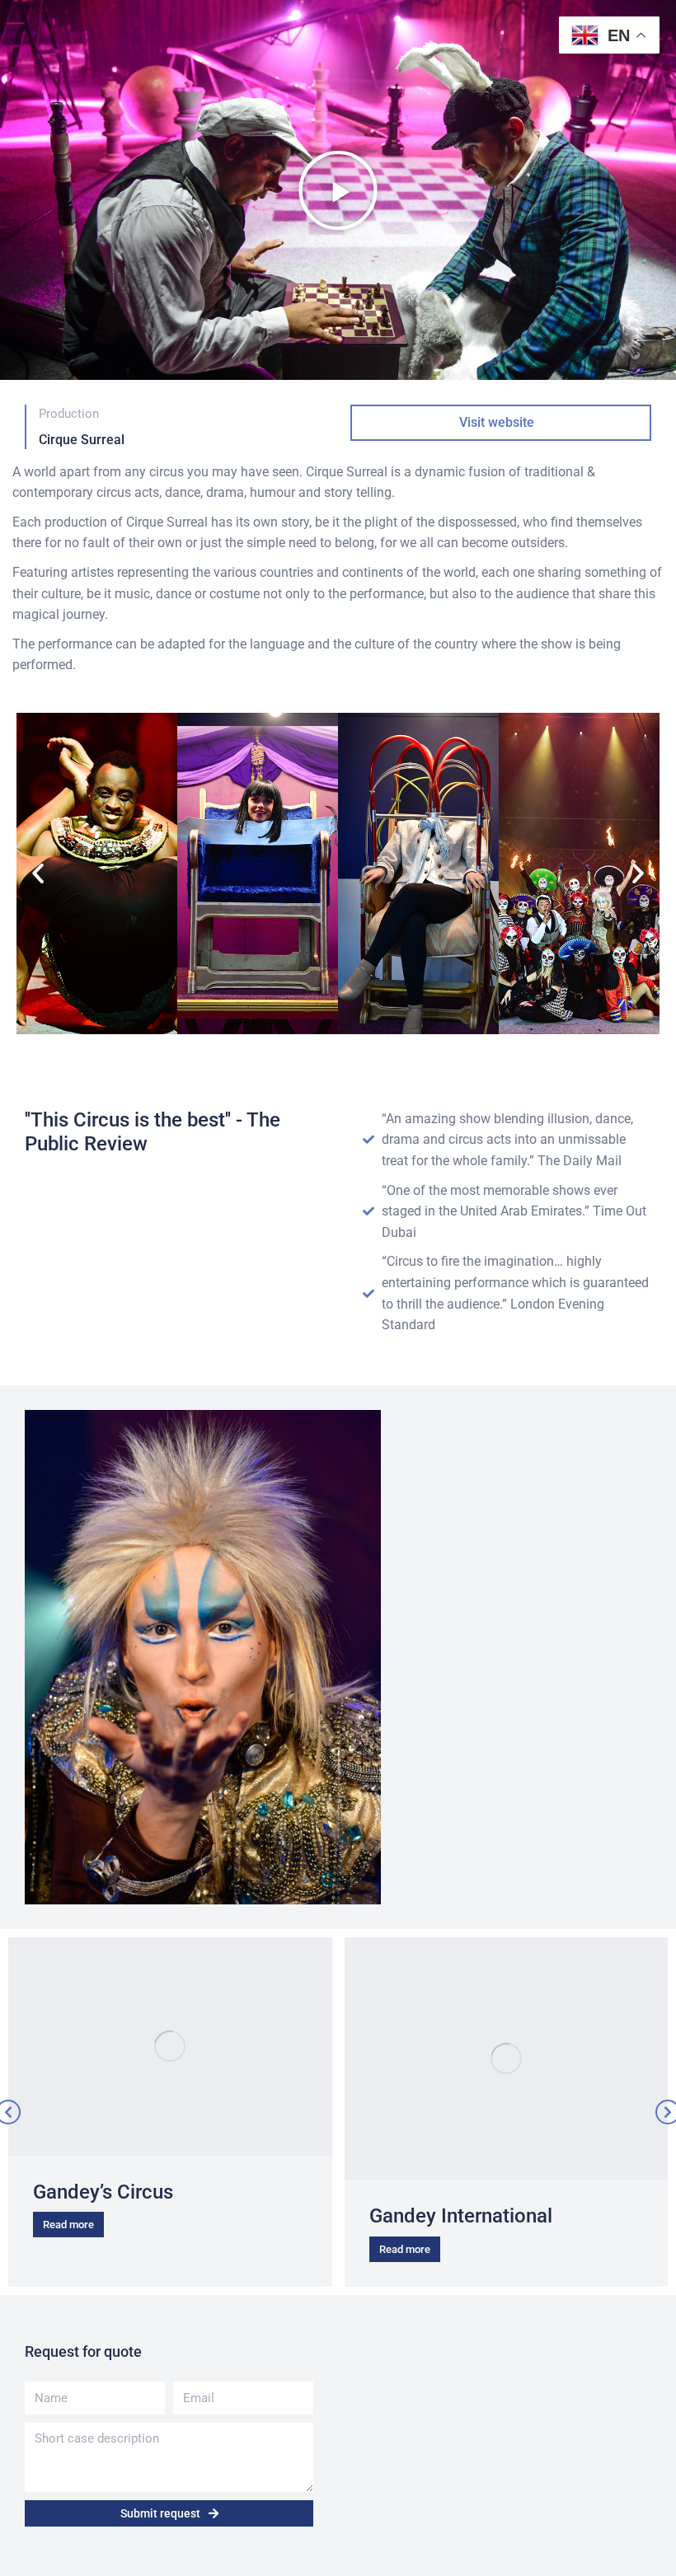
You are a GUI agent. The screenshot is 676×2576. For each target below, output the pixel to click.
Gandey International (461, 2216)
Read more (68, 2225)
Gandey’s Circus (103, 2192)
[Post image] (170, 2047)
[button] (338, 190)
